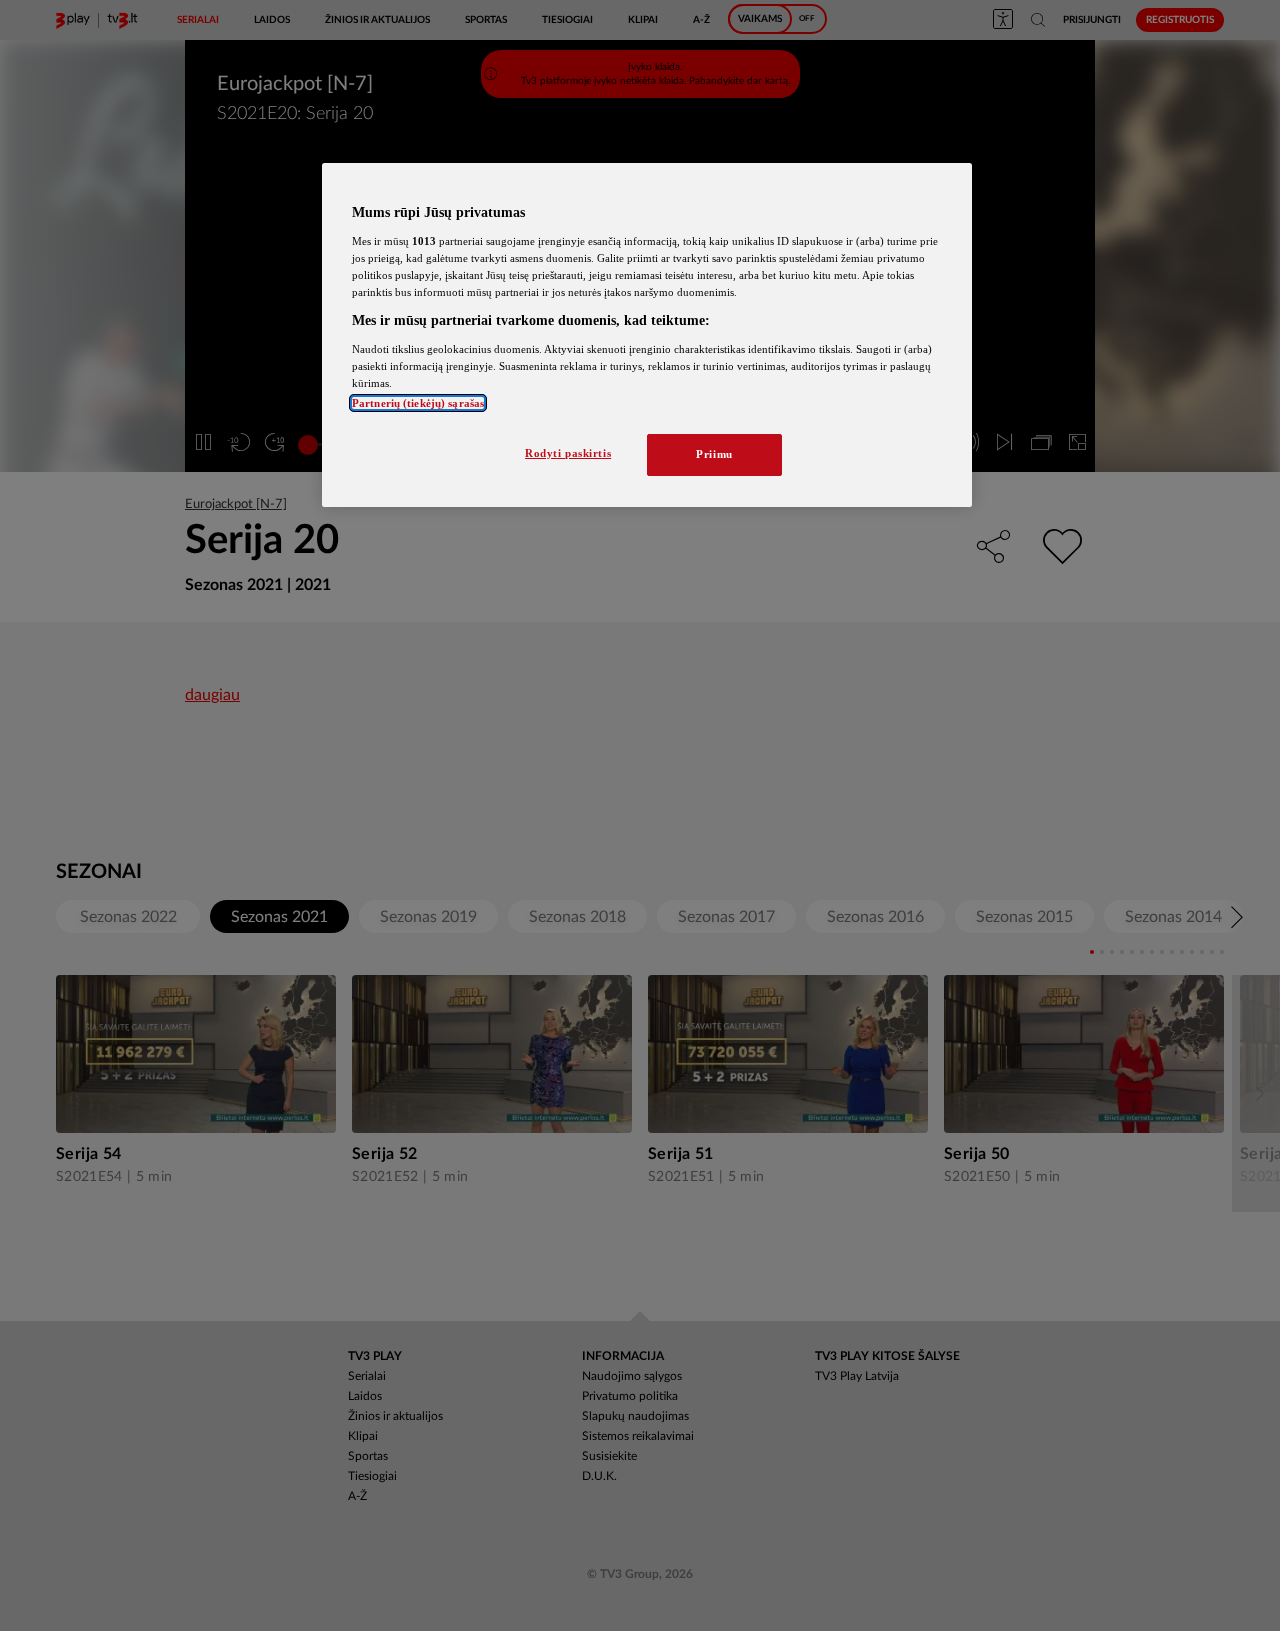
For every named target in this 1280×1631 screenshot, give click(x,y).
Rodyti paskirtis (568, 453)
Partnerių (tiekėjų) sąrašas (418, 403)
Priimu (714, 454)
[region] (647, 335)
